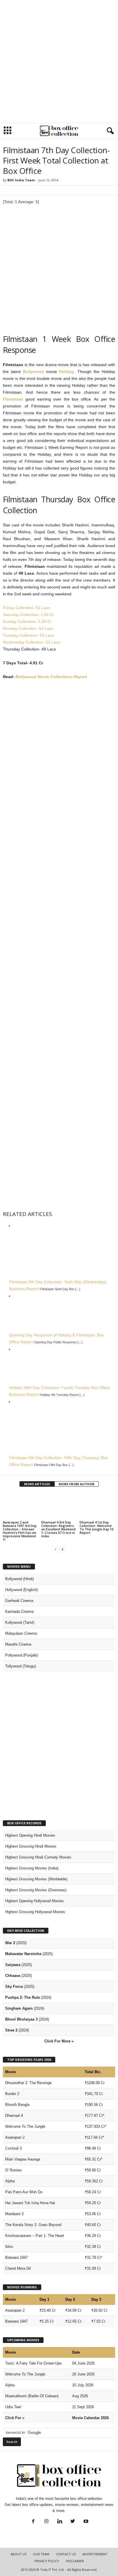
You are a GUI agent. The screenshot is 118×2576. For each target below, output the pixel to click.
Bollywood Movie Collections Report (51, 677)
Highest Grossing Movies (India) (32, 1868)
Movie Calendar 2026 (91, 2418)
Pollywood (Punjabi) (21, 1655)
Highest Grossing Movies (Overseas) (36, 1890)
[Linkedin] (60, 2522)
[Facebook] (33, 2522)
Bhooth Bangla (17, 2105)
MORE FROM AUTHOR (77, 1484)
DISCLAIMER (75, 2561)
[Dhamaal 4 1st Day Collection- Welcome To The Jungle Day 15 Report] (97, 1506)
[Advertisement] (59, 61)
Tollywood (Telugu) (20, 1666)
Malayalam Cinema (21, 1633)
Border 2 (12, 2094)
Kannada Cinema (19, 1612)
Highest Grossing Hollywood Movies (35, 1912)
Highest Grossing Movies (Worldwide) (36, 1879)
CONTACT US (66, 2554)
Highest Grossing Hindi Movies (31, 1846)
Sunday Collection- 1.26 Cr (27, 622)
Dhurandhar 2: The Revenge (28, 2083)
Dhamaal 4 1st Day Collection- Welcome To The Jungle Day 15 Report (97, 1527)
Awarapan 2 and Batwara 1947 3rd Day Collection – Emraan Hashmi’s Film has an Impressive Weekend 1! (20, 1531)
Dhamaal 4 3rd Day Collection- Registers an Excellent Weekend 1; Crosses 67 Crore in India (58, 1529)
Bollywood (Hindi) (19, 1579)
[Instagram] (46, 2522)
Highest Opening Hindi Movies (30, 1835)
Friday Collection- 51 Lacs (26, 608)
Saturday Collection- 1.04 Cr (28, 615)
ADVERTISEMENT (95, 2554)
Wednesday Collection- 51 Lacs (32, 642)
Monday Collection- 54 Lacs (28, 628)
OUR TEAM (41, 2554)
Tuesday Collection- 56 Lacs (28, 635)
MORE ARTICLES (37, 1484)
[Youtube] (85, 2522)
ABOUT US (18, 2554)
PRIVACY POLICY (47, 2561)
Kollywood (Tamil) (20, 1622)
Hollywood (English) (21, 1590)
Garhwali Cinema (19, 1601)
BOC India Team (21, 180)
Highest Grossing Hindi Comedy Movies (38, 1857)
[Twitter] (73, 2522)
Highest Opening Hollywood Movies (35, 1901)
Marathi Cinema (18, 1644)
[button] (109, 131)
